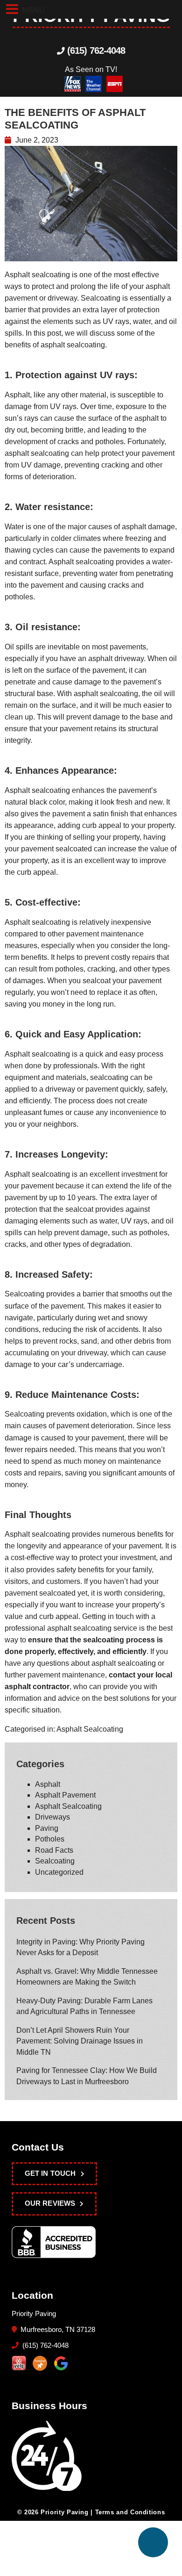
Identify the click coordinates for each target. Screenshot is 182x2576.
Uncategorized (59, 1872)
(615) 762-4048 (95, 50)
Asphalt (48, 1784)
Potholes (50, 1839)
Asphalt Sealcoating (90, 1729)
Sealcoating (55, 1861)
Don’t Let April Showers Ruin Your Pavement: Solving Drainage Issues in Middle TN (80, 2041)
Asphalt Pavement (65, 1795)
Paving (47, 1828)
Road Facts (54, 1850)
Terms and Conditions (130, 2512)
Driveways (52, 1817)
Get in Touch (50, 2173)
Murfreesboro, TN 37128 (57, 2330)
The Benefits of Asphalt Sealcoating (75, 119)
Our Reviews (50, 2203)
